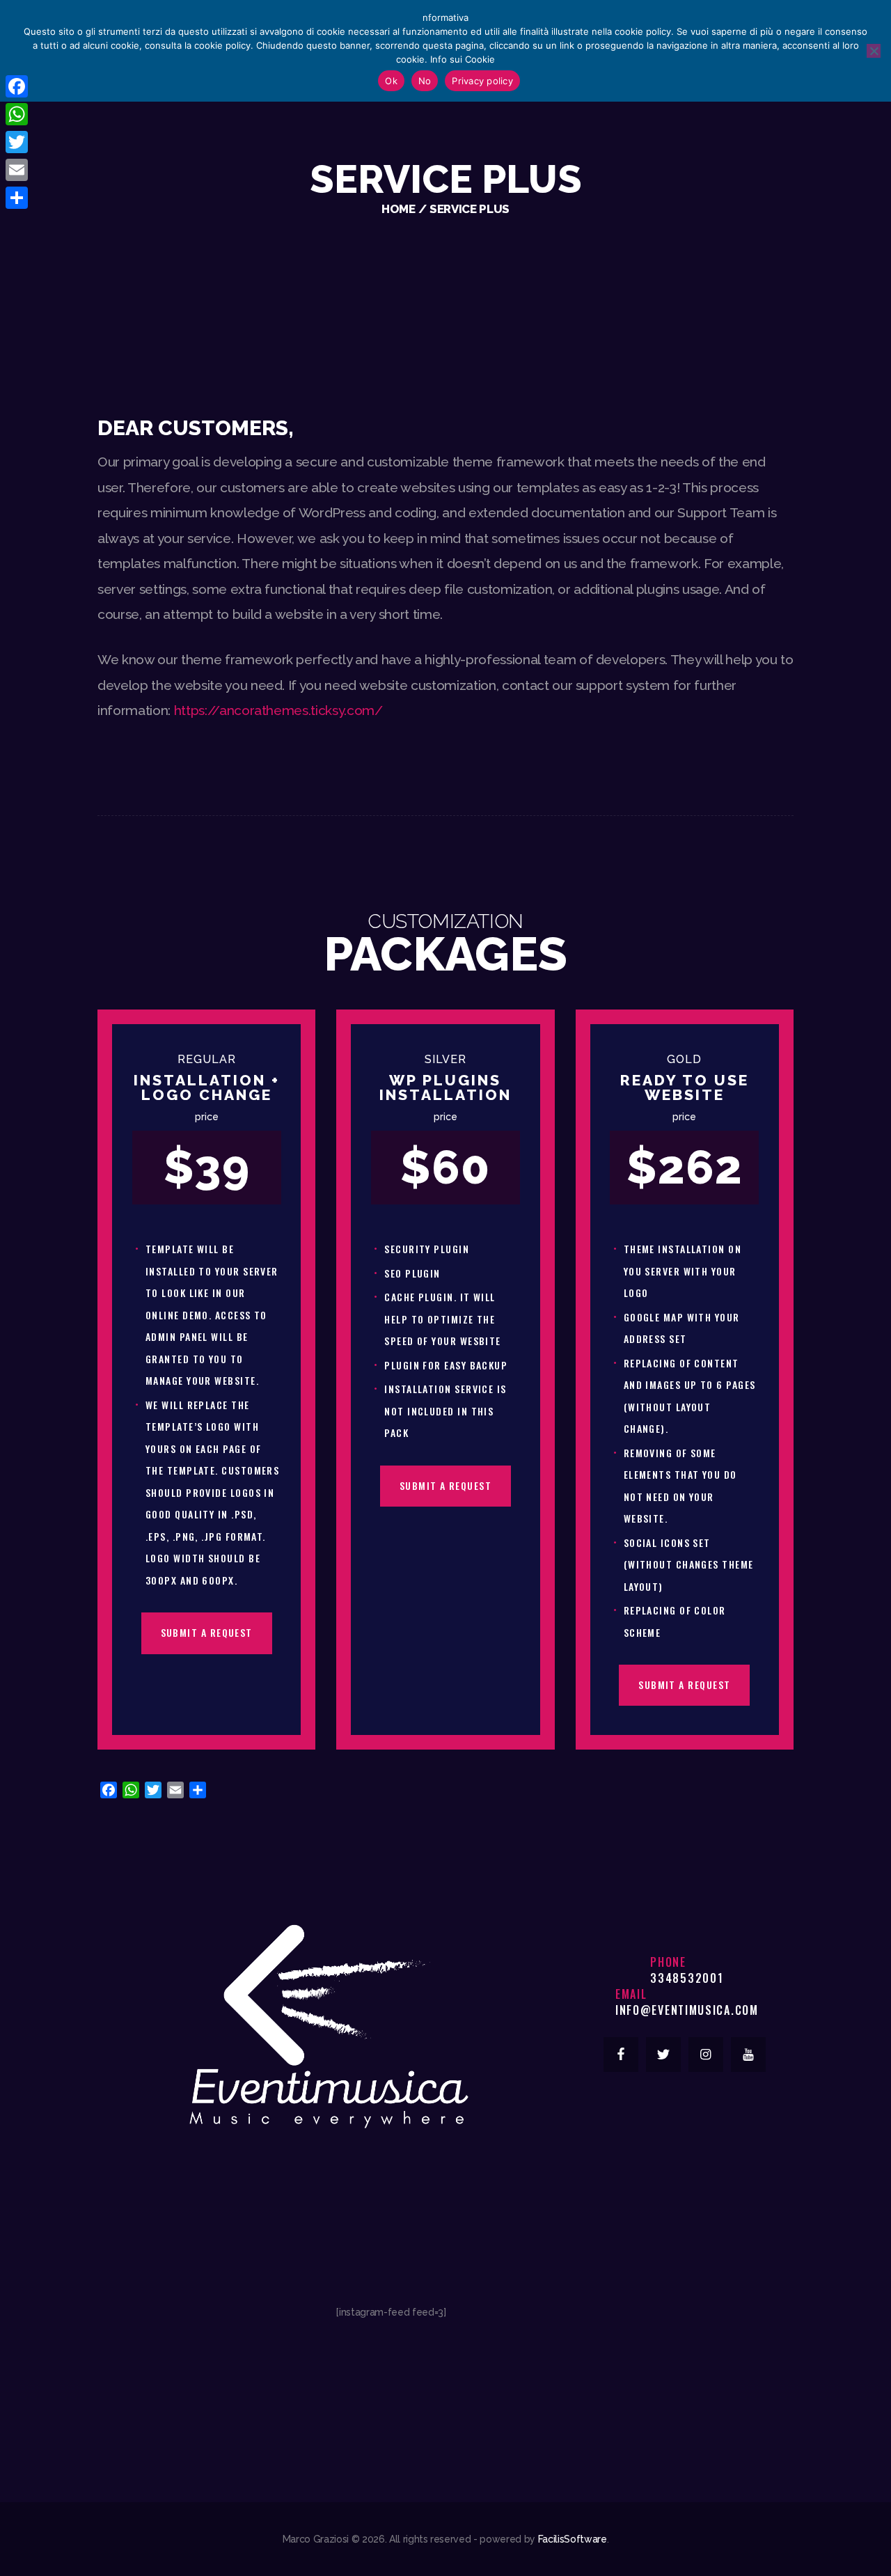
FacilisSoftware (573, 2539)
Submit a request (207, 1632)
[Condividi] (17, 198)
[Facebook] (17, 86)
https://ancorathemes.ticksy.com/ (278, 710)
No (425, 81)
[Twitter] (17, 142)
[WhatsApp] (17, 114)
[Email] (17, 170)
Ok (391, 81)
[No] (874, 51)
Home (399, 209)
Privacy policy (482, 81)
